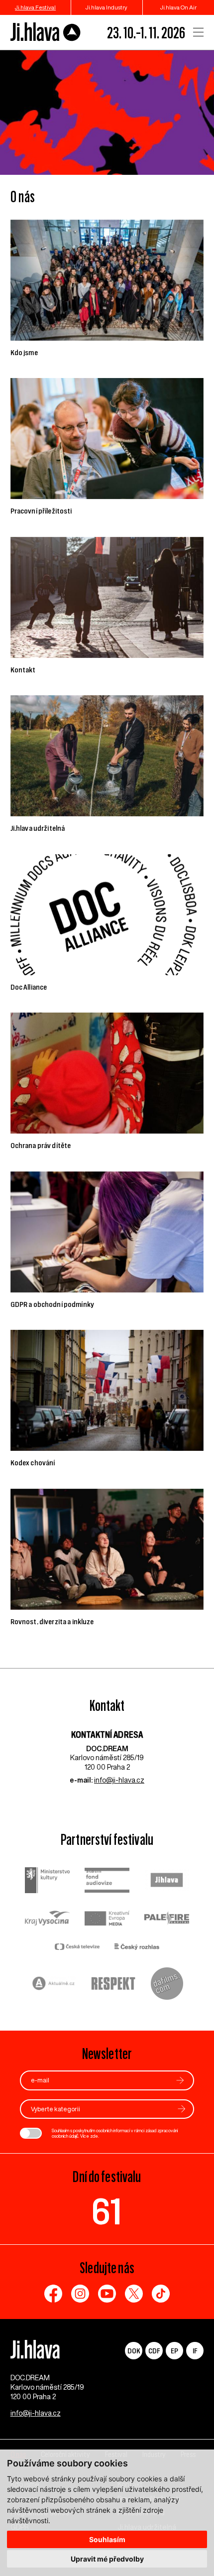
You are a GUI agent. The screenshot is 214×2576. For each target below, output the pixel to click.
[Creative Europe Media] (107, 1919)
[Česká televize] (77, 1948)
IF (195, 2351)
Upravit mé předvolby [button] (107, 2559)
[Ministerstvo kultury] (47, 1881)
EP (174, 2351)
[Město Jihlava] (167, 1881)
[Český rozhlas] (137, 1948)
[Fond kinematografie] (107, 1881)
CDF (154, 2351)
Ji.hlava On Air (178, 7)
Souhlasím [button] (107, 2539)
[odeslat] (180, 2080)
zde (94, 2136)
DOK (134, 2351)
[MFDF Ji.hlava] (46, 32)
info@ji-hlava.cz (119, 1780)
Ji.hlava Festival (35, 7)
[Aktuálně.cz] (54, 1985)
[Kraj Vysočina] (47, 1919)
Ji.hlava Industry (107, 7)
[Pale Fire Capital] (167, 1919)
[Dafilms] (167, 1985)
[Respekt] (113, 1985)
